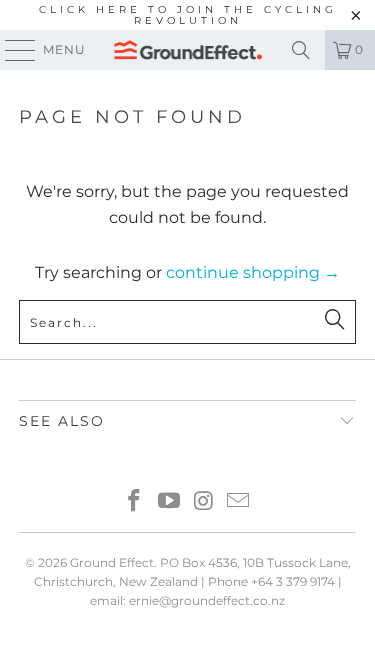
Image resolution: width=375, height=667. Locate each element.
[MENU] (11, 50)
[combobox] (187, 322)
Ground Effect (112, 562)
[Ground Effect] (188, 50)
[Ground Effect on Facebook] (135, 502)
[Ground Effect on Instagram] (204, 502)
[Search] (301, 50)
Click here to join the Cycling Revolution (188, 15)
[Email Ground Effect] (239, 502)
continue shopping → (253, 272)
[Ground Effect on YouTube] (169, 502)
